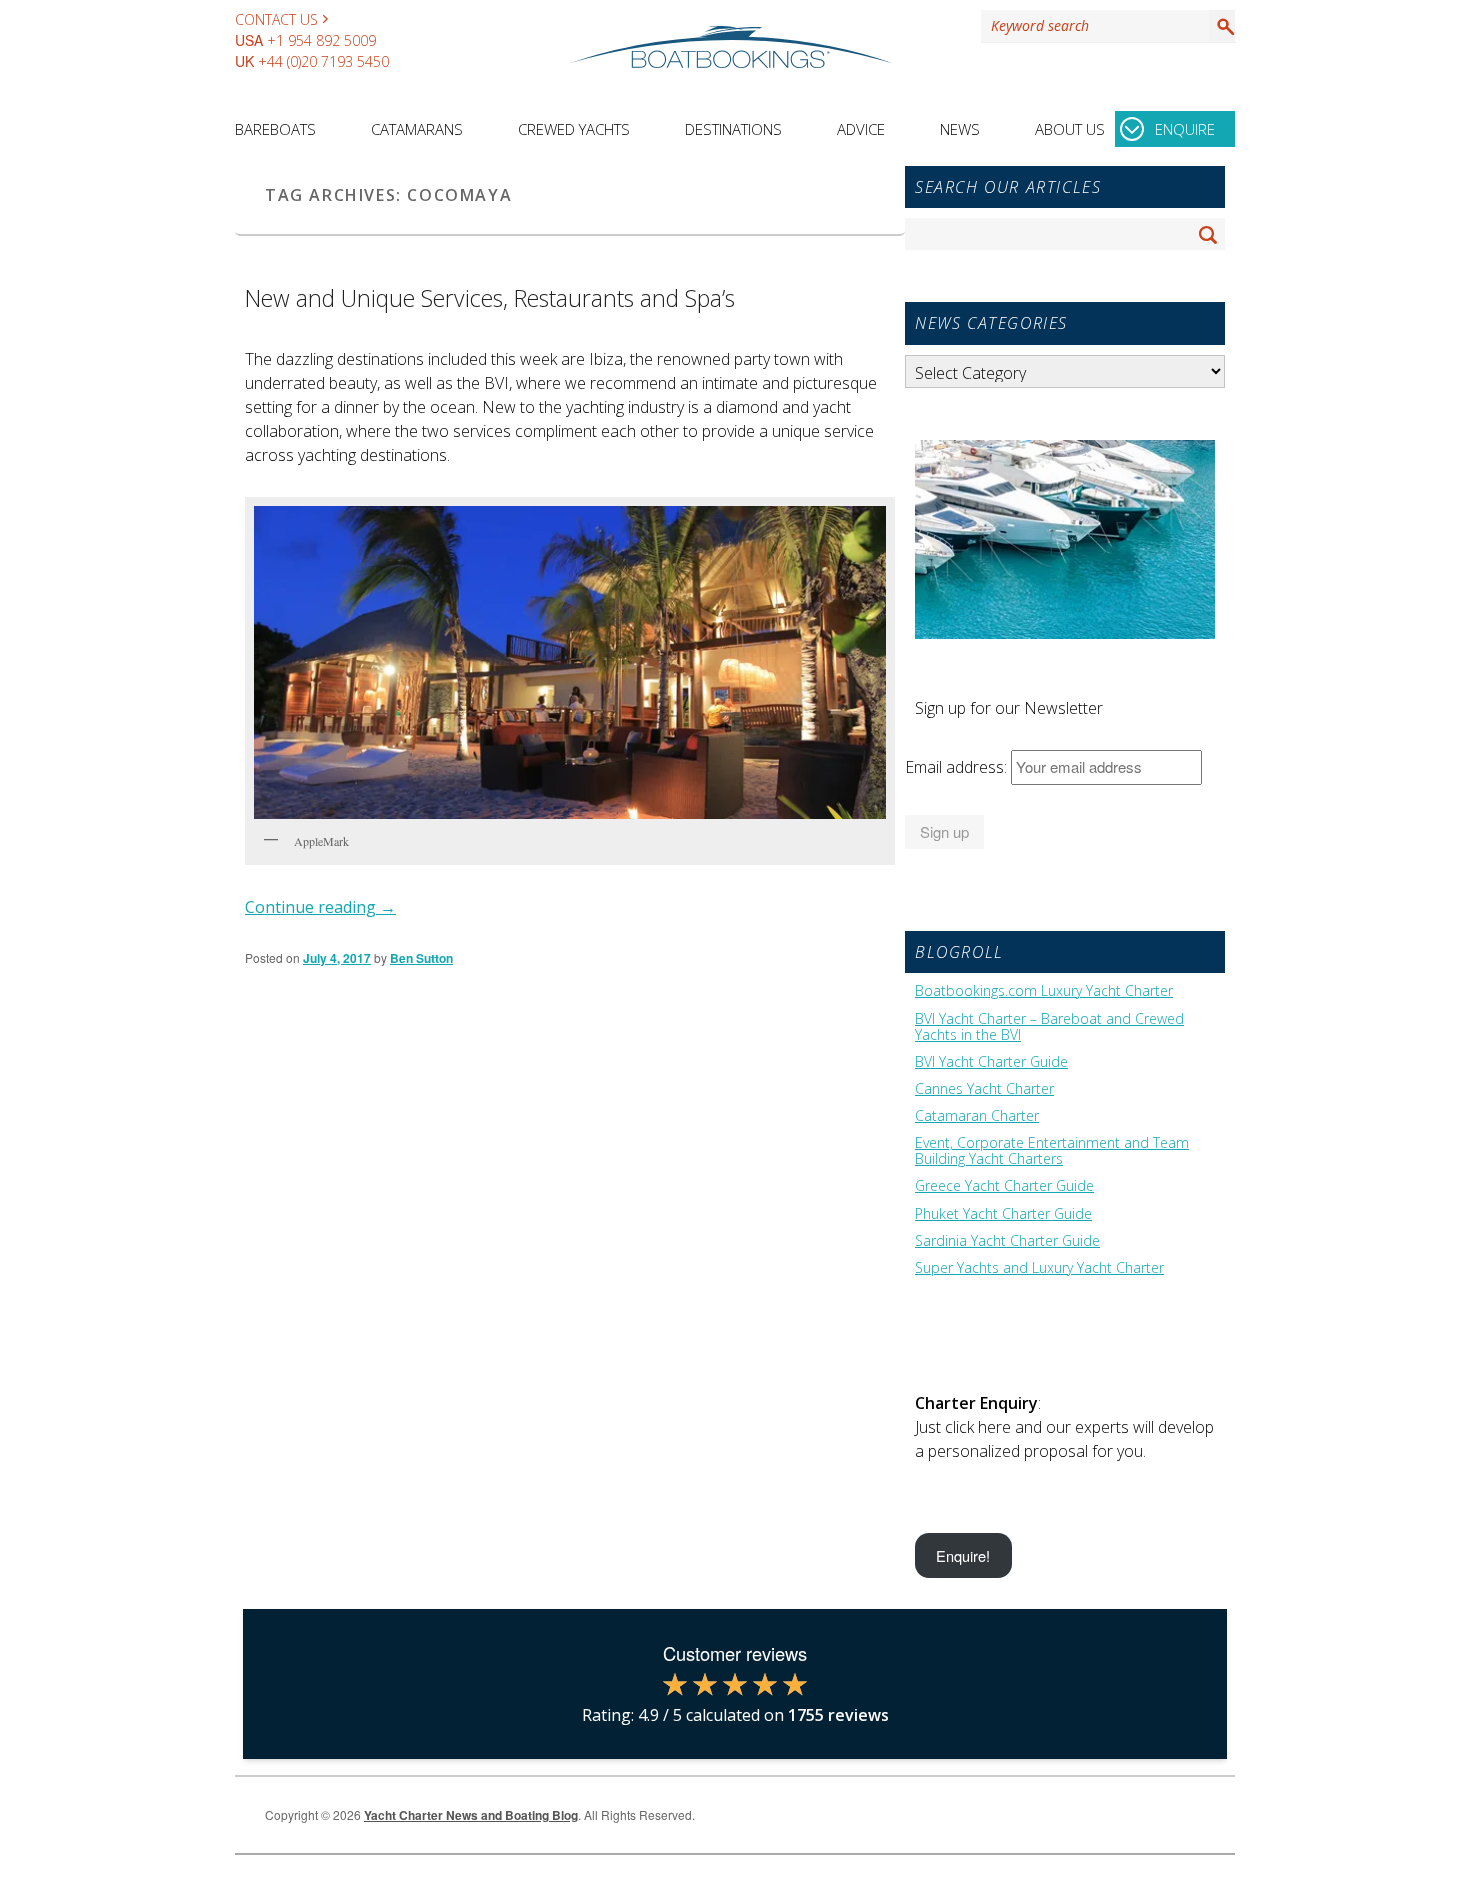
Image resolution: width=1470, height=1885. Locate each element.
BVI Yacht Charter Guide (991, 1062)
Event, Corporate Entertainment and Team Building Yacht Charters (1052, 1151)
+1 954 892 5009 (321, 40)
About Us (1070, 129)
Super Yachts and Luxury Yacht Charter (1039, 1268)
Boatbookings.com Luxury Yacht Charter (1044, 991)
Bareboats (275, 129)
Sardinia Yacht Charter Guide (1007, 1241)
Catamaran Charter (977, 1116)
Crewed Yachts (574, 129)
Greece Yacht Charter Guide (1004, 1186)
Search (1222, 26)
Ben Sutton (421, 958)
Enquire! (963, 1555)
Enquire (1185, 129)
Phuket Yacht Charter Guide (1003, 1214)
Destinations (733, 129)
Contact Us (276, 19)
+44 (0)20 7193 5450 (323, 61)
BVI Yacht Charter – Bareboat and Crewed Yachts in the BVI (1049, 1027)
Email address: (958, 767)
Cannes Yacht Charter (984, 1089)
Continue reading (320, 907)
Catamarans (417, 129)
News (960, 129)
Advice (861, 129)
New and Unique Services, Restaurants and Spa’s (490, 298)
